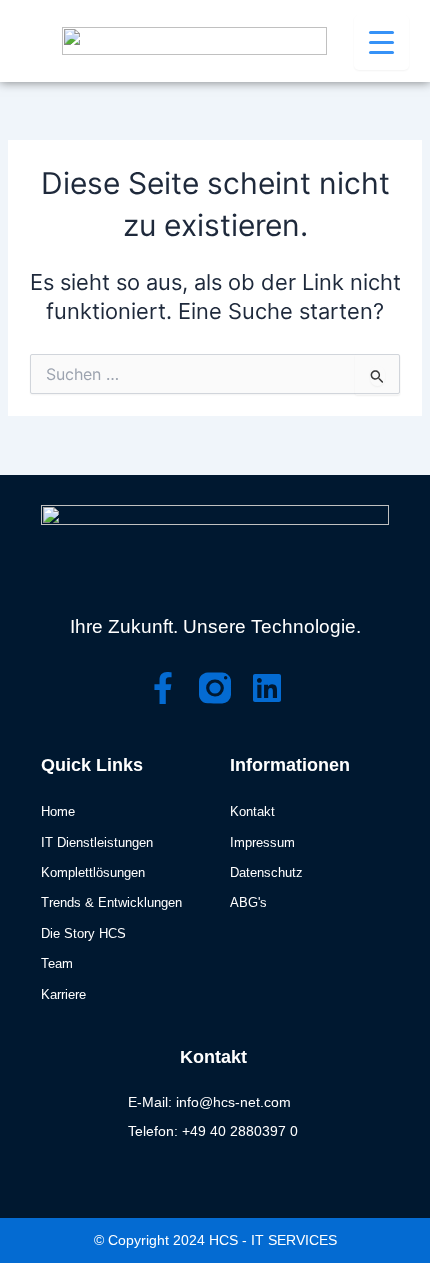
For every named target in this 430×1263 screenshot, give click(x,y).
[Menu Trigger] (381, 42)
